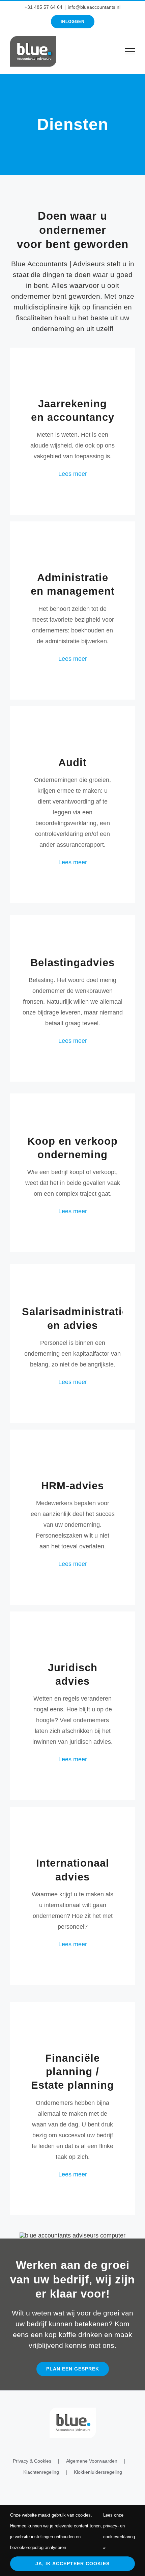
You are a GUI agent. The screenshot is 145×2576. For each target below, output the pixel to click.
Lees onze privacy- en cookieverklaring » (119, 2531)
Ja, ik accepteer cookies (72, 2564)
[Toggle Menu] (130, 51)
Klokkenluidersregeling (98, 2472)
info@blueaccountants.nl (94, 7)
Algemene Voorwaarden (92, 2461)
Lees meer (73, 474)
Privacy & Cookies (32, 2461)
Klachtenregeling (41, 2472)
